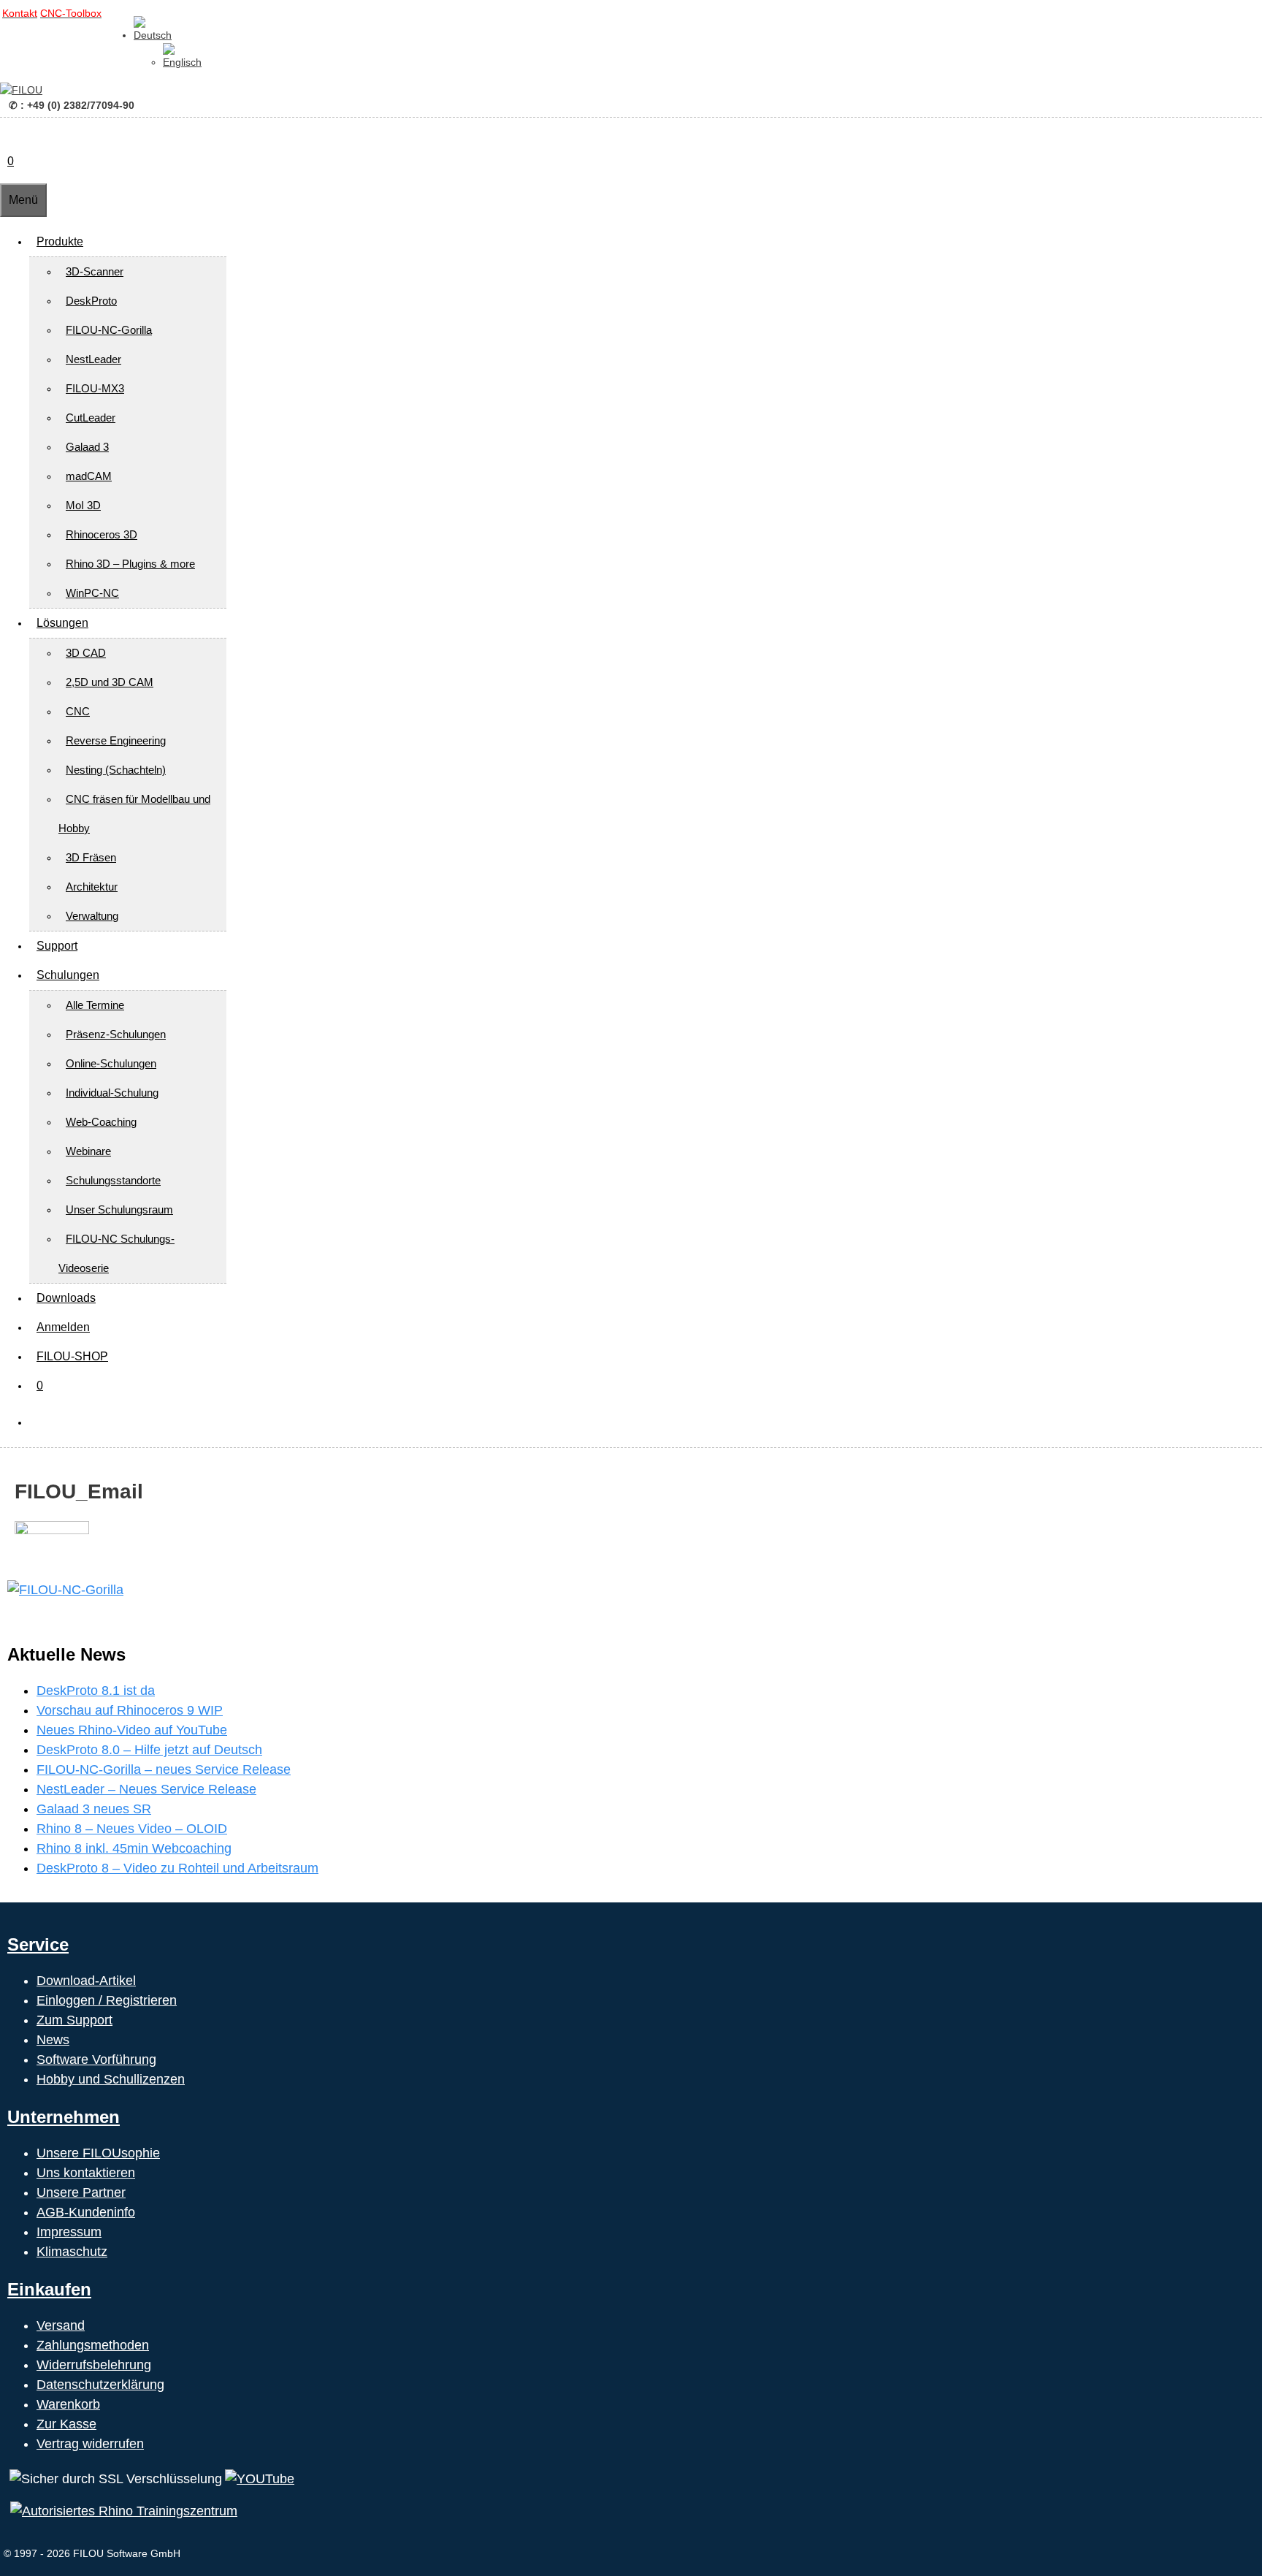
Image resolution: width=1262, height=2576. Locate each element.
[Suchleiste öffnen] (7, 132)
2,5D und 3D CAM (110, 682)
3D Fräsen (91, 857)
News (53, 2040)
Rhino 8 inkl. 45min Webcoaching (134, 1848)
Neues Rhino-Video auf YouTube (132, 1730)
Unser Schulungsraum (119, 1209)
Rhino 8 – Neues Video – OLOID (132, 1829)
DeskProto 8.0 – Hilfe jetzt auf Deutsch (149, 1750)
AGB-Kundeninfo (86, 2212)
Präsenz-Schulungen (116, 1034)
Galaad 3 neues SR (94, 1809)
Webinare (88, 1151)
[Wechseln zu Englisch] (182, 62)
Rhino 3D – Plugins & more (130, 564)
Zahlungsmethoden (93, 2345)
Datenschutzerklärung (100, 2385)
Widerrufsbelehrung (94, 2365)
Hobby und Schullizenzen (111, 2079)
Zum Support (74, 2020)
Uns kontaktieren (86, 2173)
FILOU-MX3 (95, 388)
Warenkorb (68, 2404)
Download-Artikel (86, 1981)
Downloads (66, 1298)
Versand (61, 2325)
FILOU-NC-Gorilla (109, 330)
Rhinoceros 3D (102, 534)
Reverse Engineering (116, 740)
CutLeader (91, 418)
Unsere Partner (81, 2192)
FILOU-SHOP (72, 1356)
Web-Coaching (101, 1122)
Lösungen (62, 623)
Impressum (69, 2232)
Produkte (60, 241)
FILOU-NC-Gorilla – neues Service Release (164, 1769)
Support (57, 946)
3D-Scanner (95, 271)
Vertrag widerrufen (90, 2444)
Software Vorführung (96, 2059)
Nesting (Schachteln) (116, 770)
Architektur (92, 887)
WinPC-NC (92, 593)
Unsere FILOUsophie (98, 2153)
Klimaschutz (72, 2252)
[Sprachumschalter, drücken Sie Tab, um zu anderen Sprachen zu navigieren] (153, 35)
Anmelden (63, 1327)
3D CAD (86, 653)
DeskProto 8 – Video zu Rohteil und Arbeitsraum (177, 1868)
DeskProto (91, 301)
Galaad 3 (87, 447)
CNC (78, 711)
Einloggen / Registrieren (107, 2000)
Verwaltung (92, 916)
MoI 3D (83, 505)
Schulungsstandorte (113, 1180)
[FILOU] (21, 90)
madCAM (89, 476)
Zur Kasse (66, 2424)
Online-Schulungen (111, 1063)
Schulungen (68, 975)
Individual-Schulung (112, 1093)
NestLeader (93, 359)
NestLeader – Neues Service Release (146, 1789)
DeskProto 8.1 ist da (96, 1691)
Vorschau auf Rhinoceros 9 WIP (130, 1710)
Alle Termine (95, 1005)
